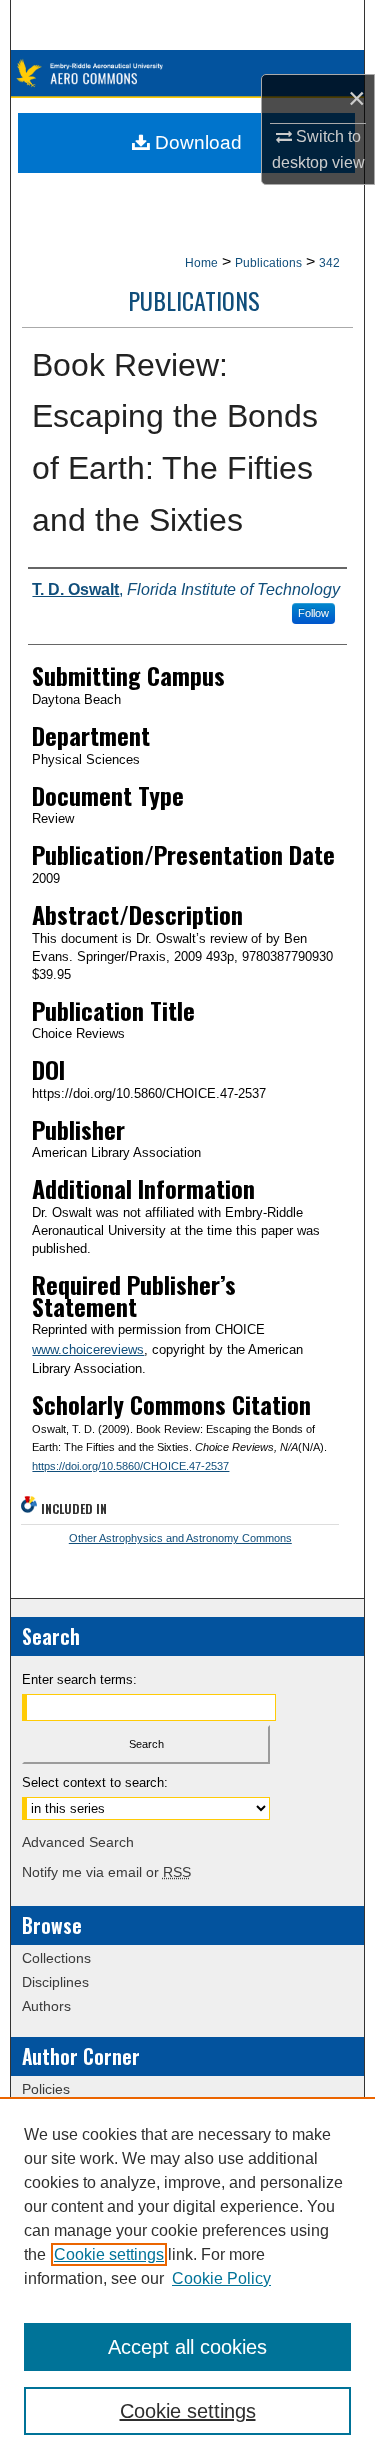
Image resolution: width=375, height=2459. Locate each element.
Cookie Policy (221, 2278)
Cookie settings (109, 2254)
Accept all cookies (187, 2347)
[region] (187, 2278)
